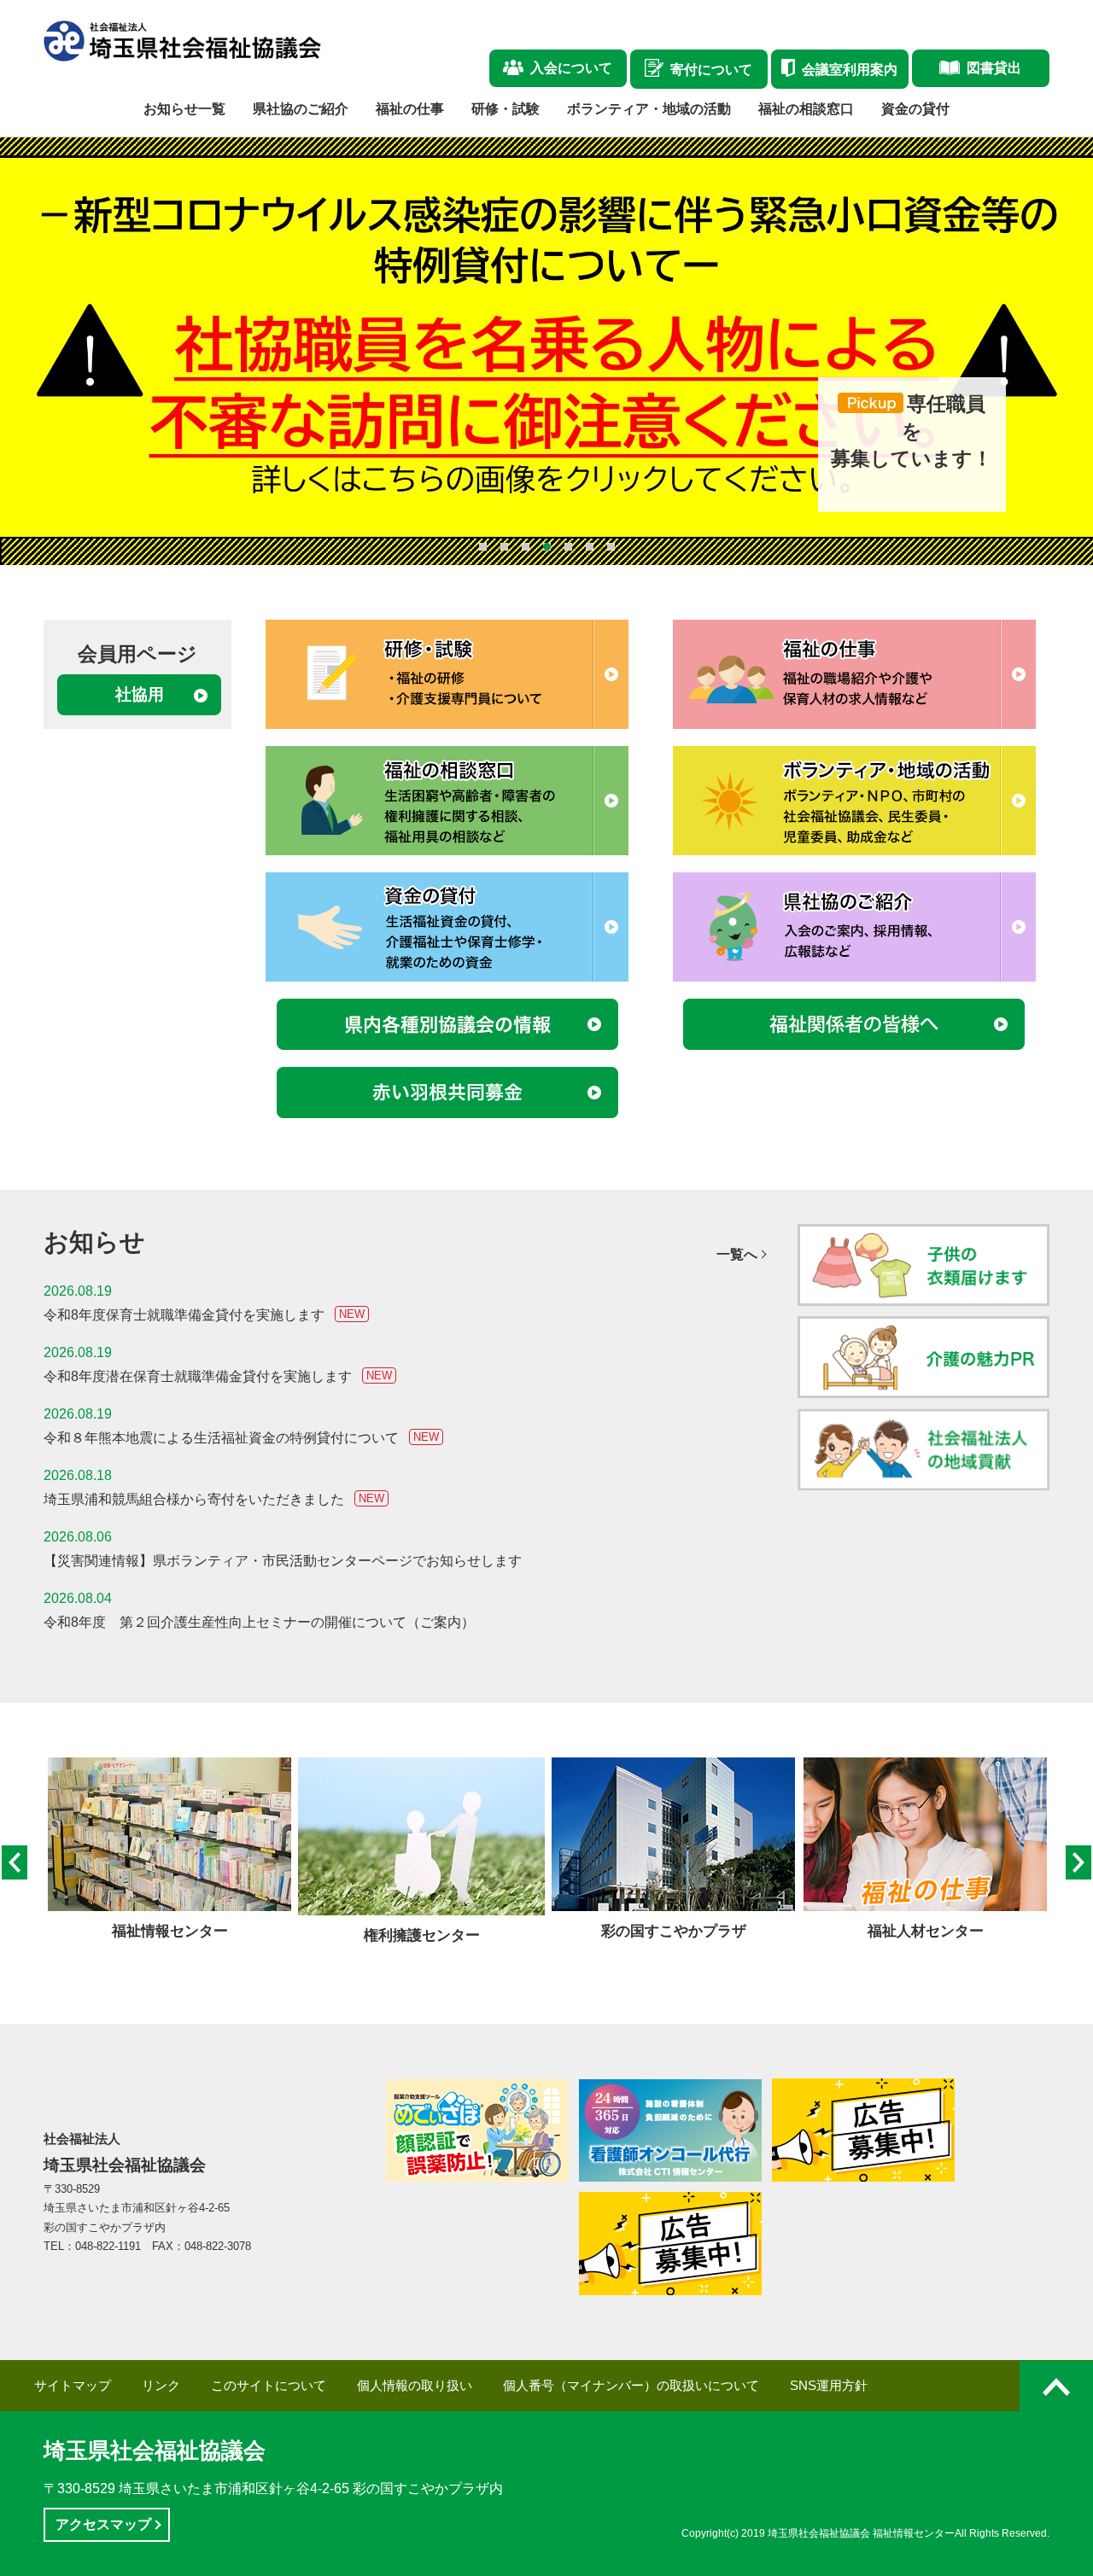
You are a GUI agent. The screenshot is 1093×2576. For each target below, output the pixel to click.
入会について (571, 68)
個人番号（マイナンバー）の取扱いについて (631, 2386)
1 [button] (483, 547)
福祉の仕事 (410, 109)
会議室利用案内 (850, 70)
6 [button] (590, 547)
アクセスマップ (103, 2524)
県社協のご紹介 (301, 109)
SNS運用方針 (829, 2386)
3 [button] (526, 547)
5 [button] (568, 547)
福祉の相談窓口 (806, 109)
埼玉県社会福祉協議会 (155, 2451)
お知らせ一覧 (184, 109)
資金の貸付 (915, 109)
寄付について (711, 70)
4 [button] (547, 547)
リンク (161, 2386)
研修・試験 (506, 109)
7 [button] (611, 547)
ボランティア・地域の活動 (649, 109)
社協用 (140, 694)
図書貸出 (994, 68)
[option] (170, 1850)
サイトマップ (73, 2386)
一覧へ (737, 1255)
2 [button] (504, 547)
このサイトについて (269, 2386)
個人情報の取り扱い (415, 2386)
